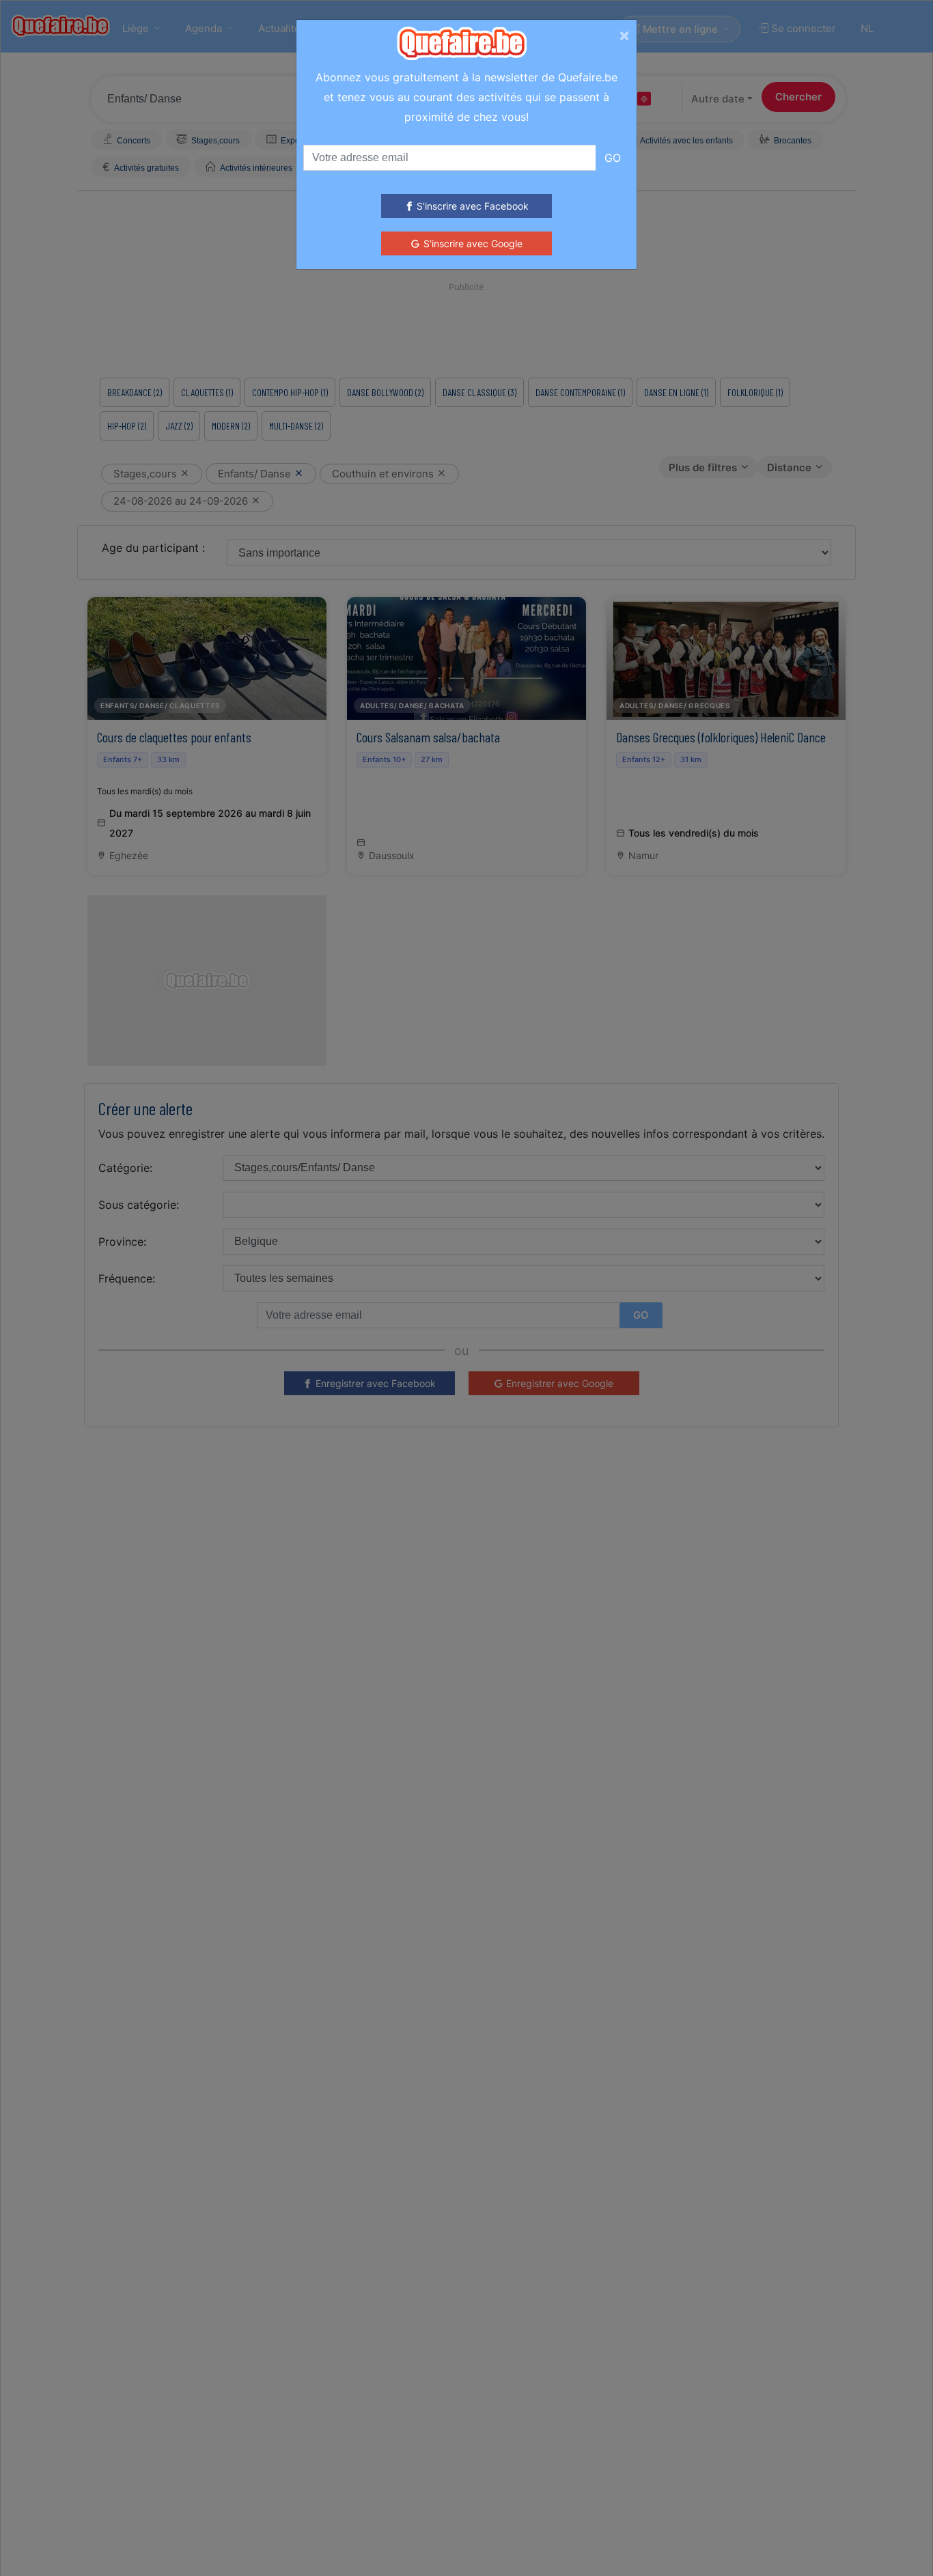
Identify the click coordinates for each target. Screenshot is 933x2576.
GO (613, 158)
